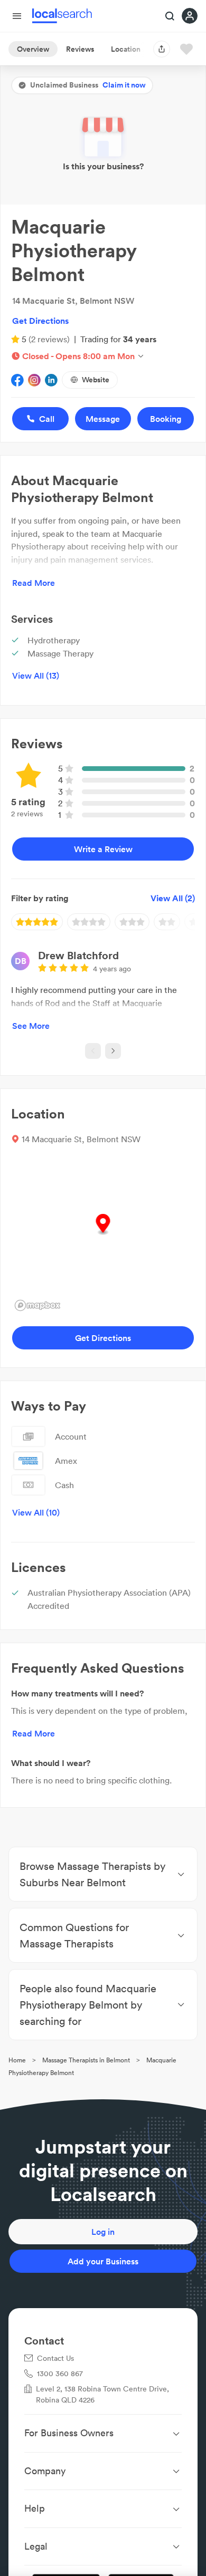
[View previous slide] (93, 1051)
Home (17, 2060)
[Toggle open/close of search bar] (170, 17)
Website (96, 380)
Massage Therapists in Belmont (86, 2060)
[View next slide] (113, 1051)
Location (126, 49)
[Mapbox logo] (38, 1305)
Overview (33, 49)
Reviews (80, 49)
